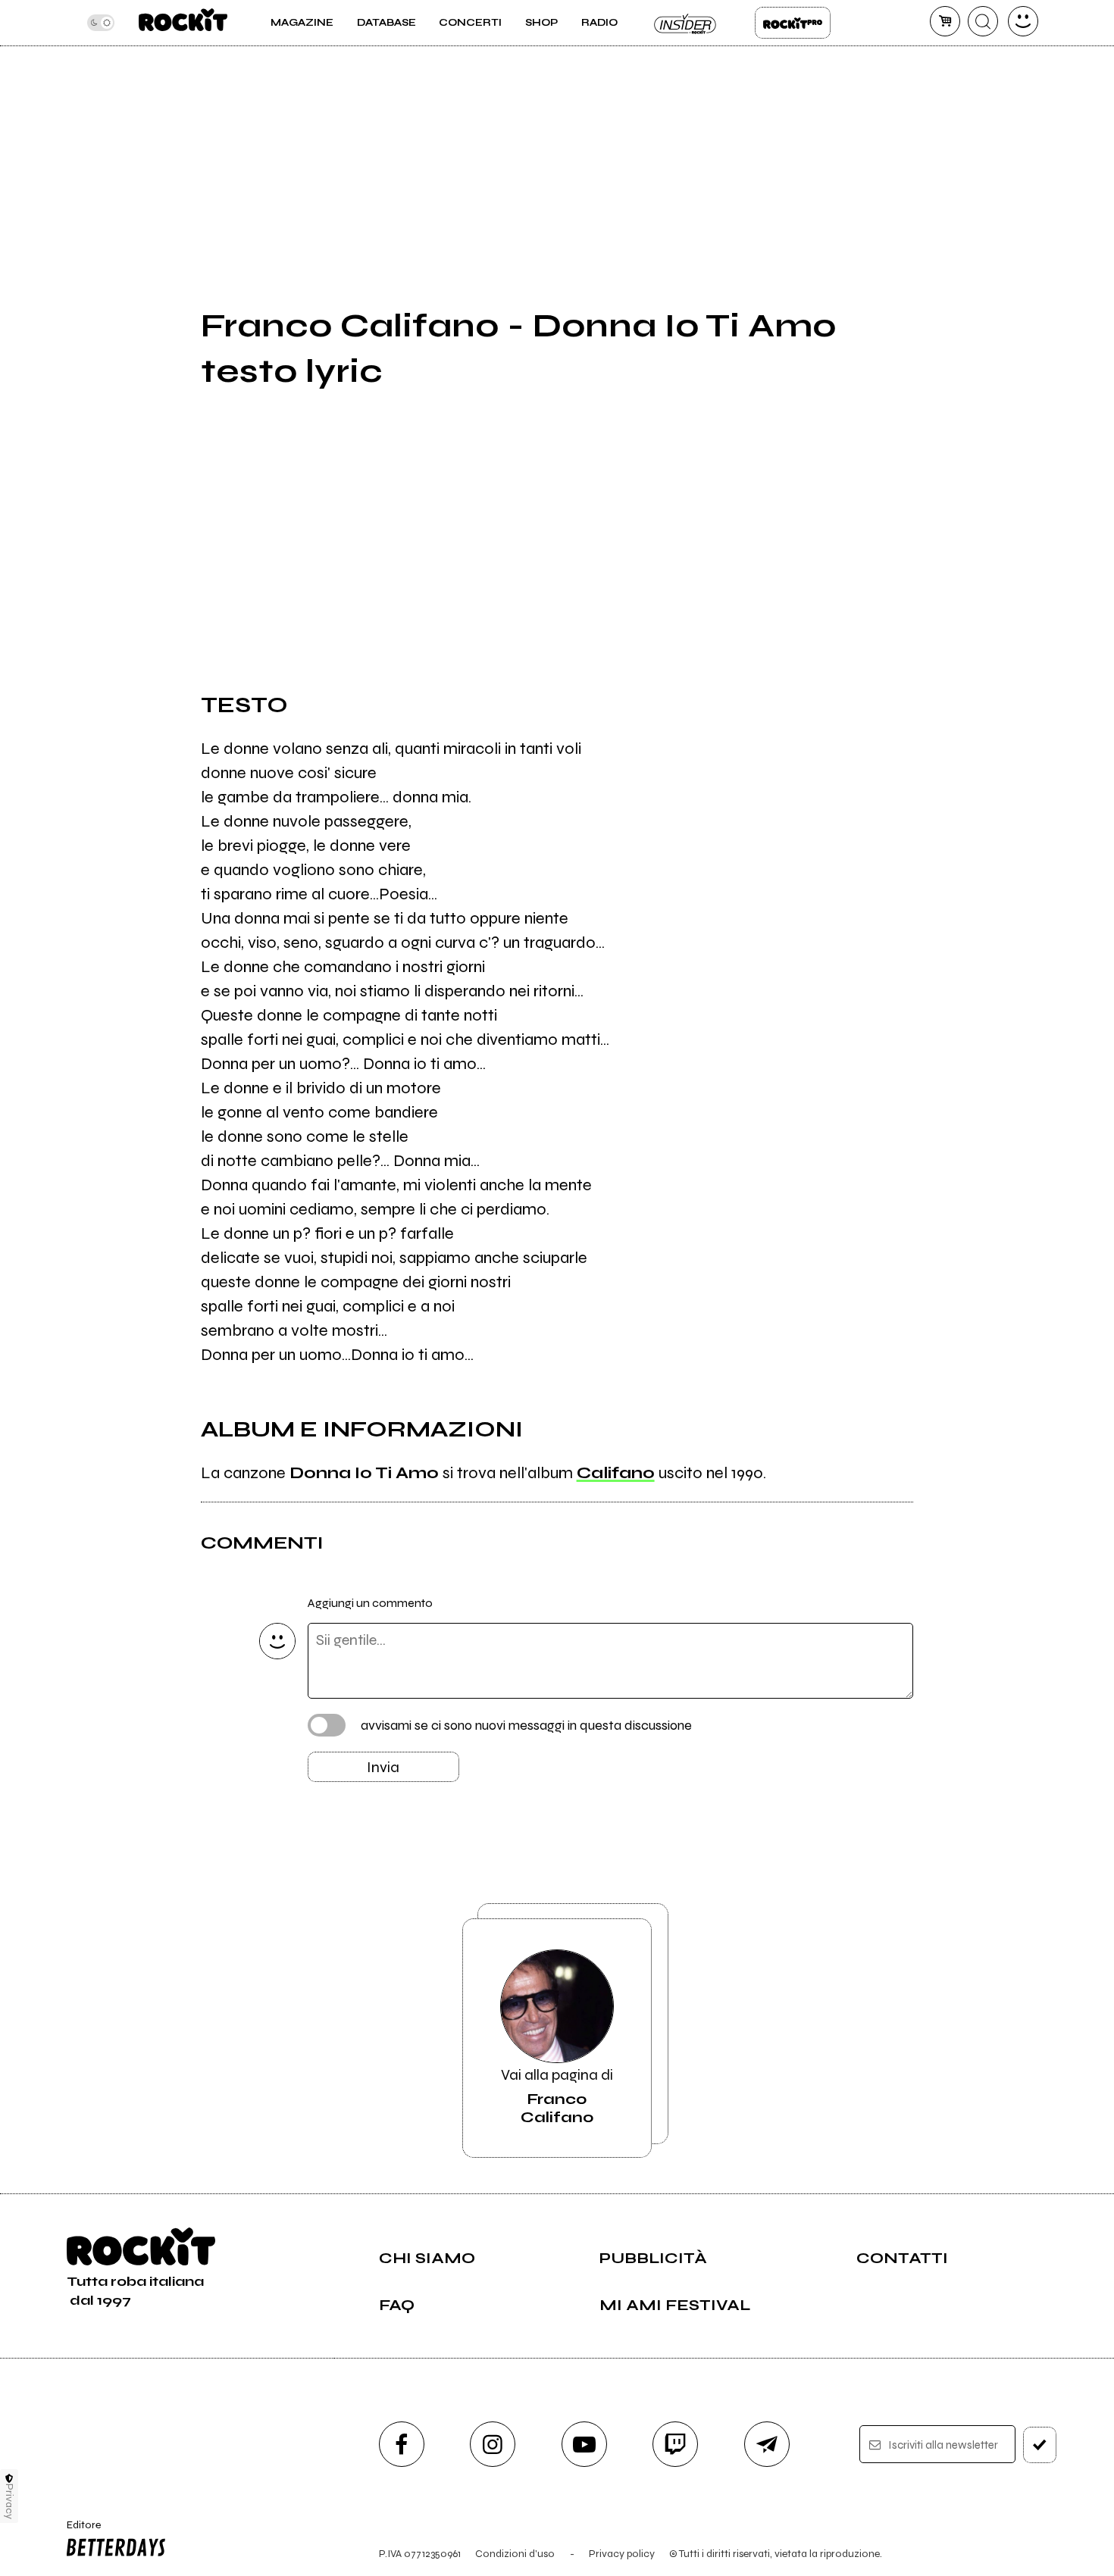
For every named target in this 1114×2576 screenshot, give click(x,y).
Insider (686, 23)
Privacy (9, 2501)
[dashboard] (1023, 21)
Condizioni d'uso (515, 2554)
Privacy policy (622, 2554)
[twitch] (675, 2444)
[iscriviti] (1040, 2445)
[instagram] (493, 2444)
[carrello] (945, 21)
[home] (183, 23)
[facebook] (402, 2444)
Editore (79, 2531)
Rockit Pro (793, 23)
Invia (383, 1767)
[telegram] (767, 2444)
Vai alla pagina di (557, 2096)
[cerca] (983, 21)
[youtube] (584, 2444)
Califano (616, 1473)
